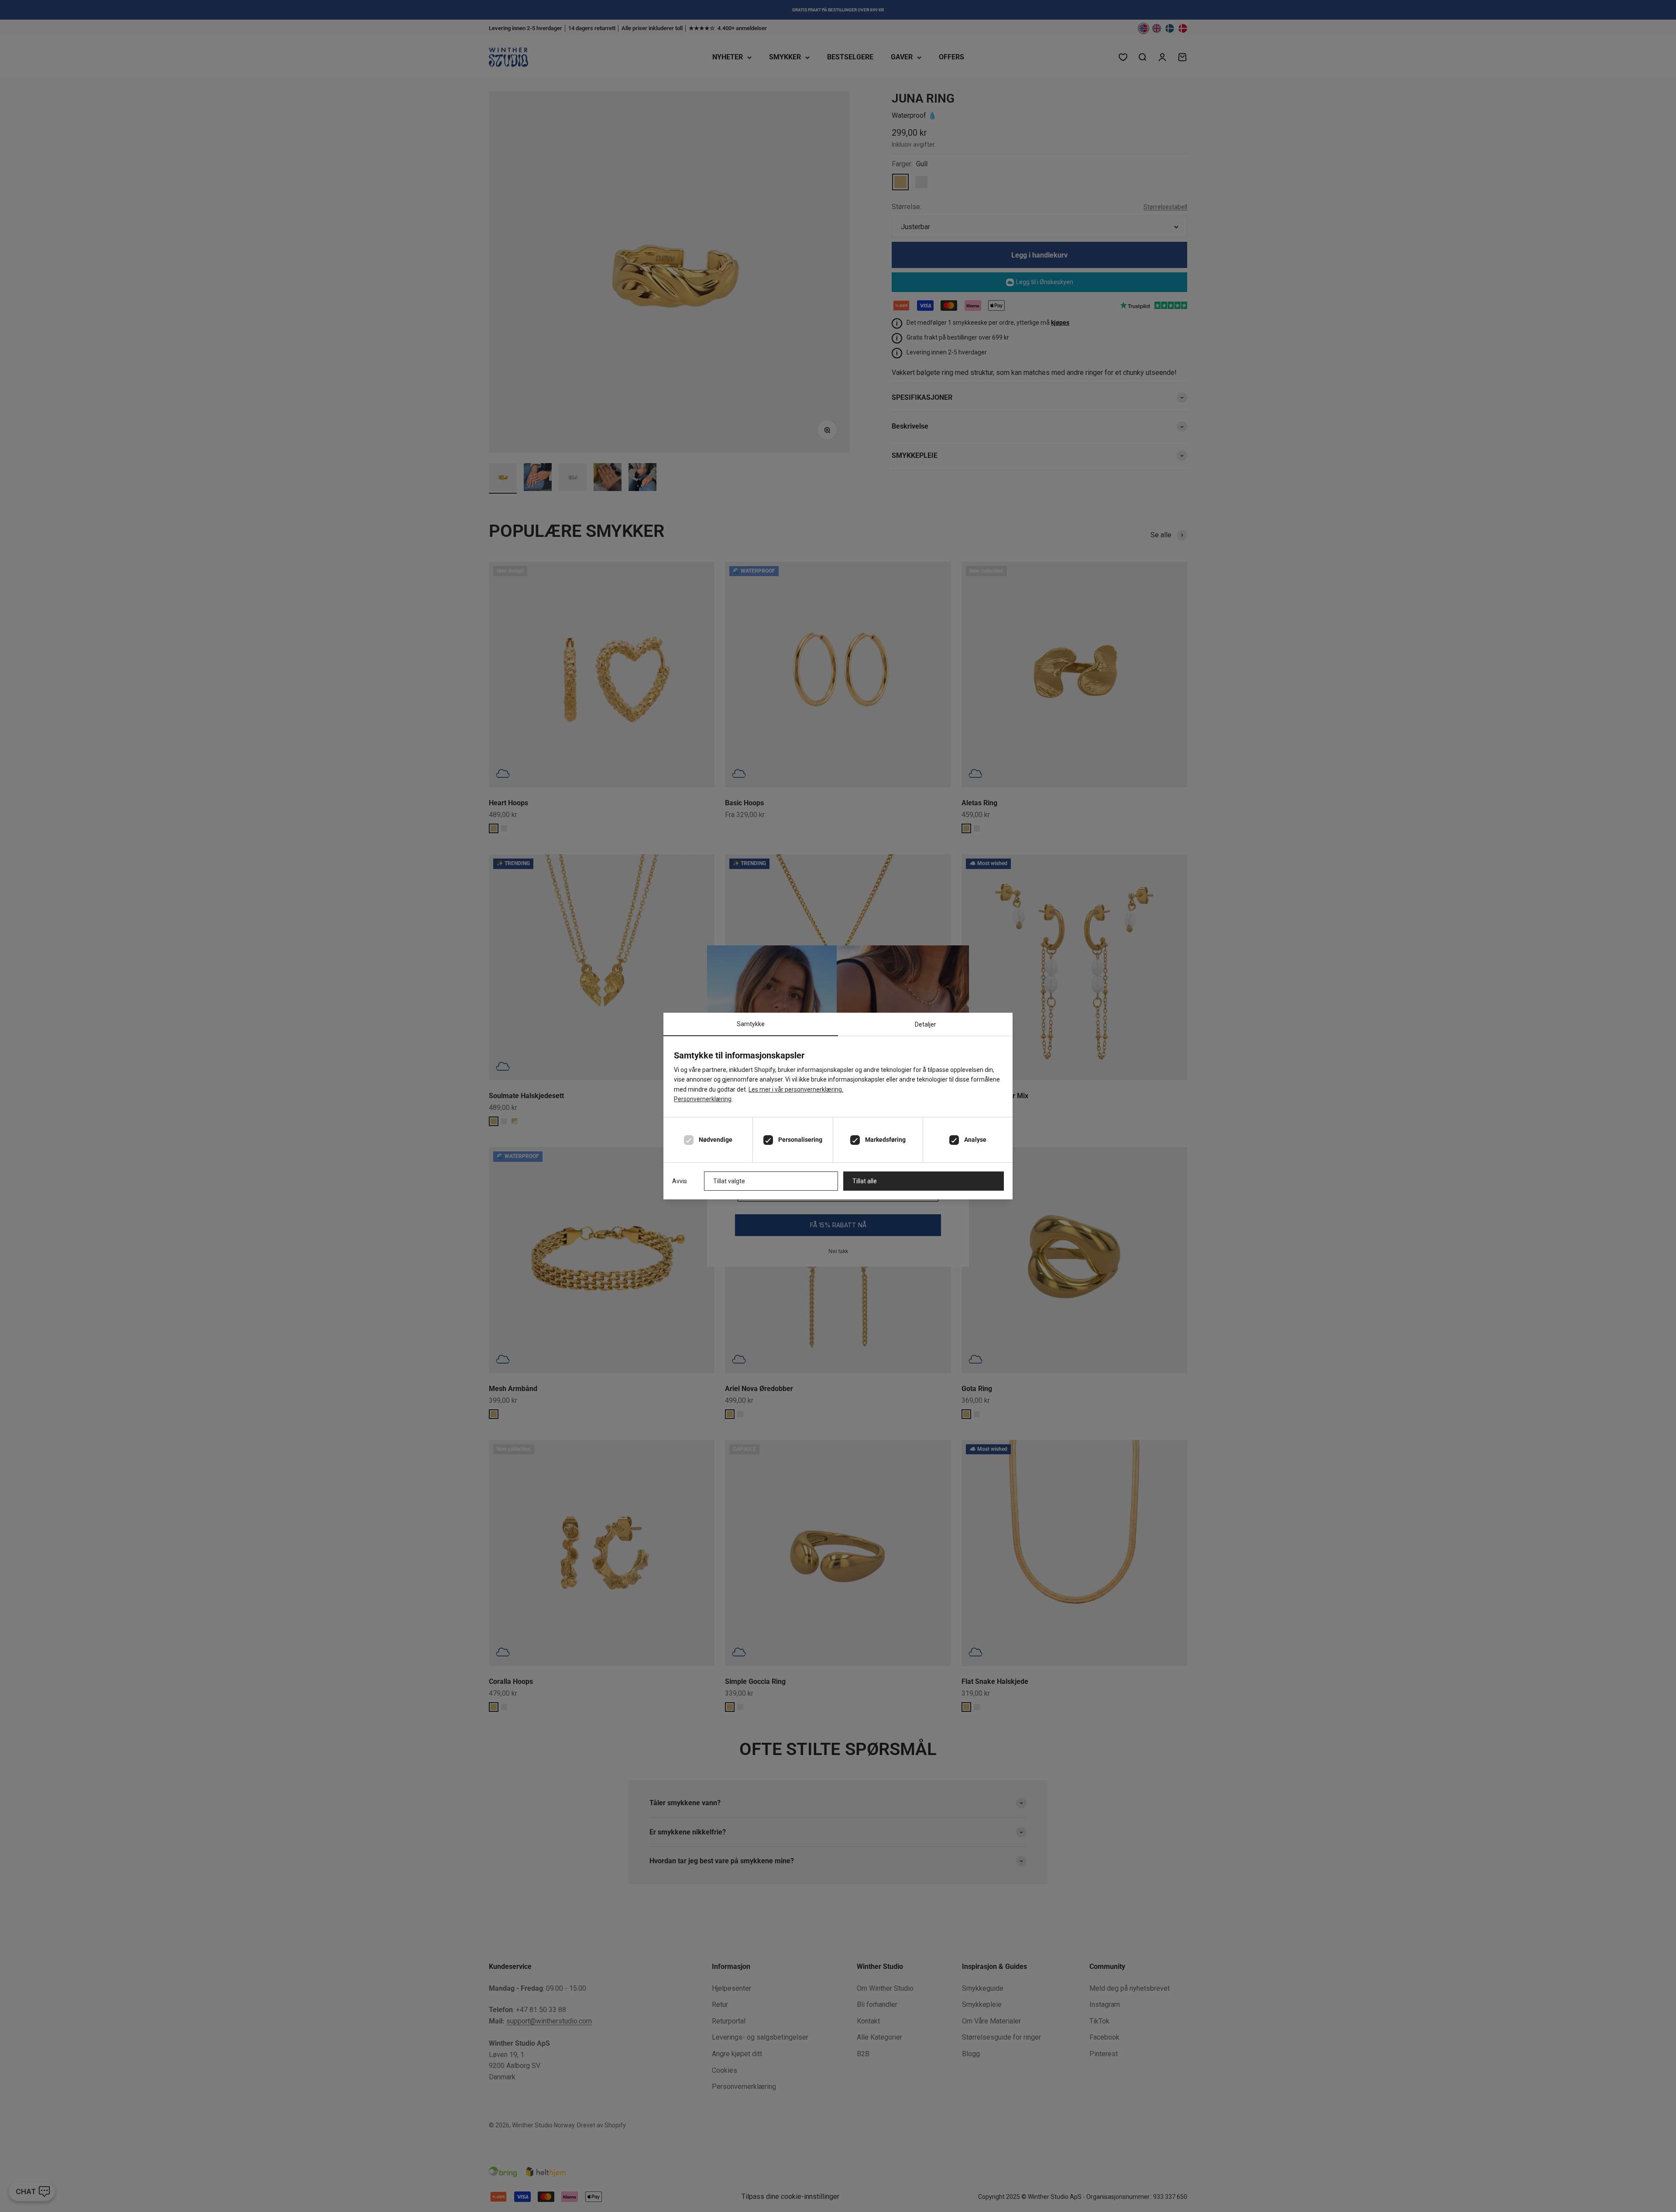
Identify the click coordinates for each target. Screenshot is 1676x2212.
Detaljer (926, 1024)
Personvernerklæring (703, 1099)
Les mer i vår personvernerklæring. (796, 1089)
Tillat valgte (729, 1181)
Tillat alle (865, 1181)
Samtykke (751, 1024)
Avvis (680, 1181)
